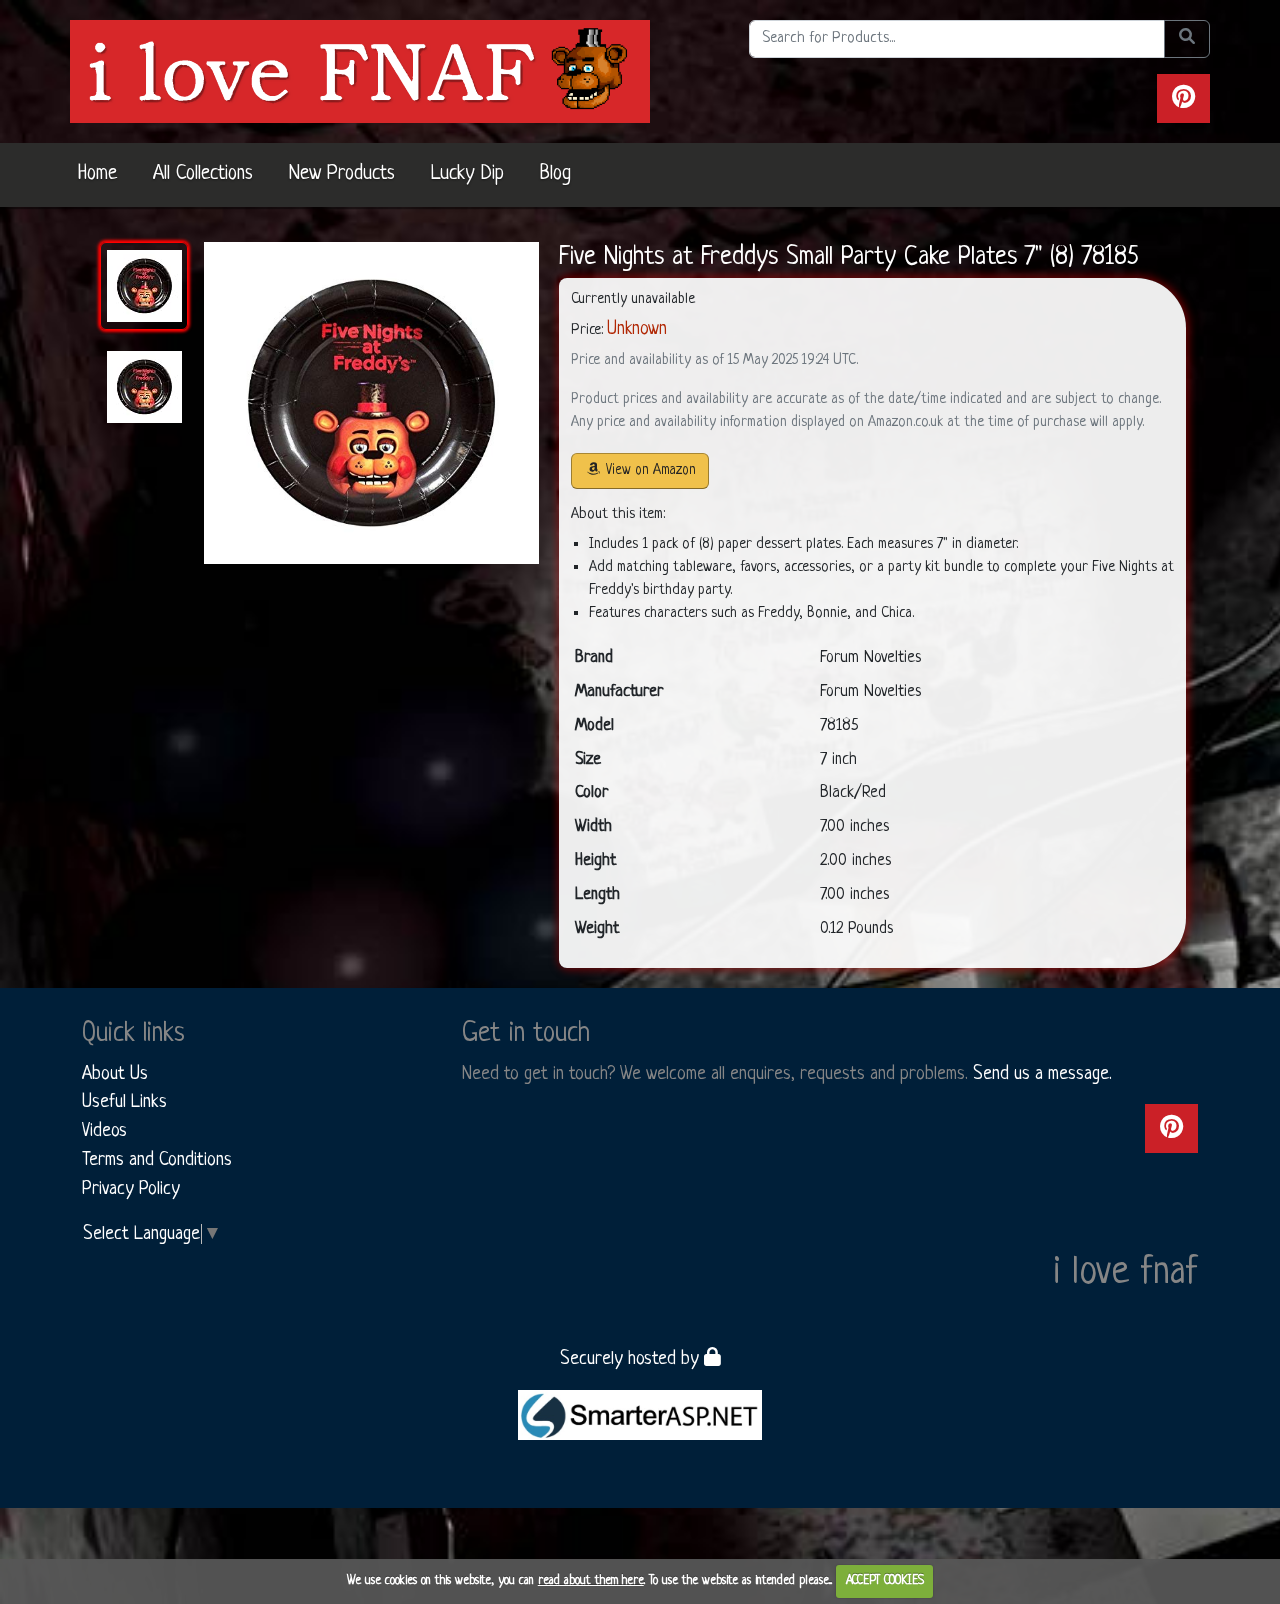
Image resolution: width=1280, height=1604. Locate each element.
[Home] (360, 71)
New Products (342, 174)
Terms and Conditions (157, 1160)
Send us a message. (1042, 1074)
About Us (115, 1074)
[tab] (144, 286)
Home (97, 174)
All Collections (203, 174)
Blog (555, 174)
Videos (104, 1131)
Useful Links (124, 1102)
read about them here (591, 1581)
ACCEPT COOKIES (885, 1581)
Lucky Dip (467, 174)
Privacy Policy (131, 1189)
